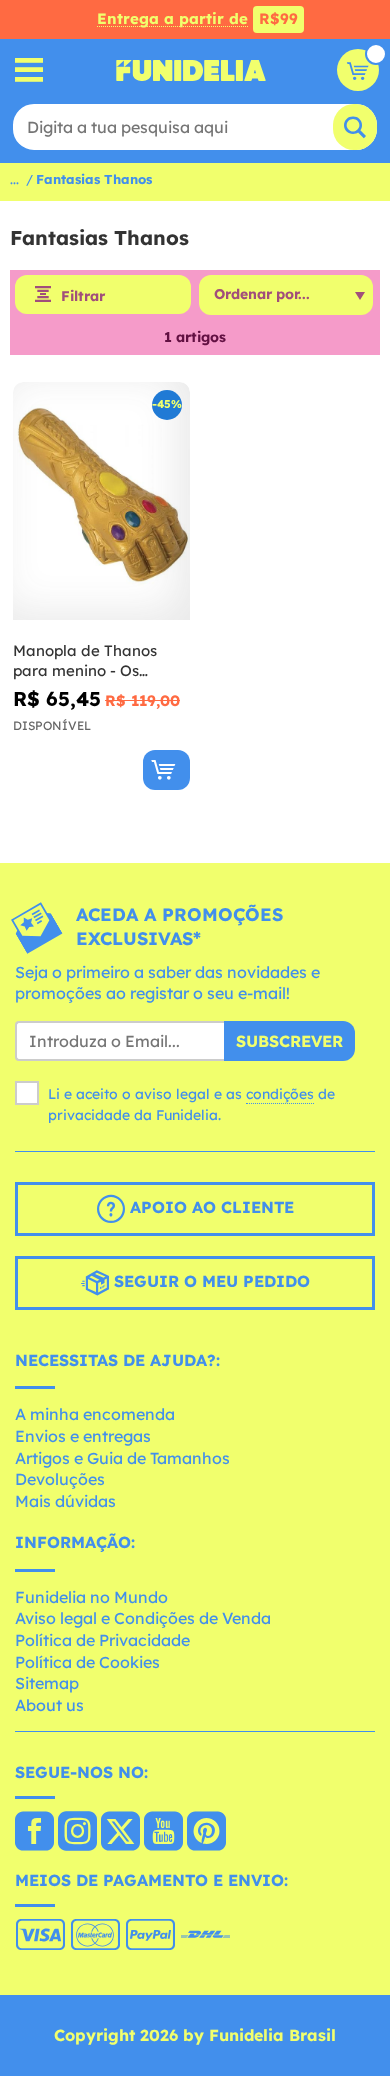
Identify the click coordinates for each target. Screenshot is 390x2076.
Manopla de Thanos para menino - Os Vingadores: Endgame (94, 660)
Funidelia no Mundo (91, 1597)
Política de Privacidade (102, 1640)
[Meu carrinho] (358, 70)
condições (280, 1094)
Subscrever (289, 1041)
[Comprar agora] (166, 770)
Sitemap (47, 1683)
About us (49, 1705)
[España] (34, 1833)
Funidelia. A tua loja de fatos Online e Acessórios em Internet (191, 70)
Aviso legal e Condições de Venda (143, 1618)
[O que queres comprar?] (29, 70)
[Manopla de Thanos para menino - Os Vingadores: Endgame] (101, 501)
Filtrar (83, 296)
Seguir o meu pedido (209, 1281)
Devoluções (60, 1479)
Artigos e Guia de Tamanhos (122, 1458)
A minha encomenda (95, 1414)
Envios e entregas (83, 1436)
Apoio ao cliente (209, 1207)
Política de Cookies (87, 1662)
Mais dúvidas (65, 1501)
